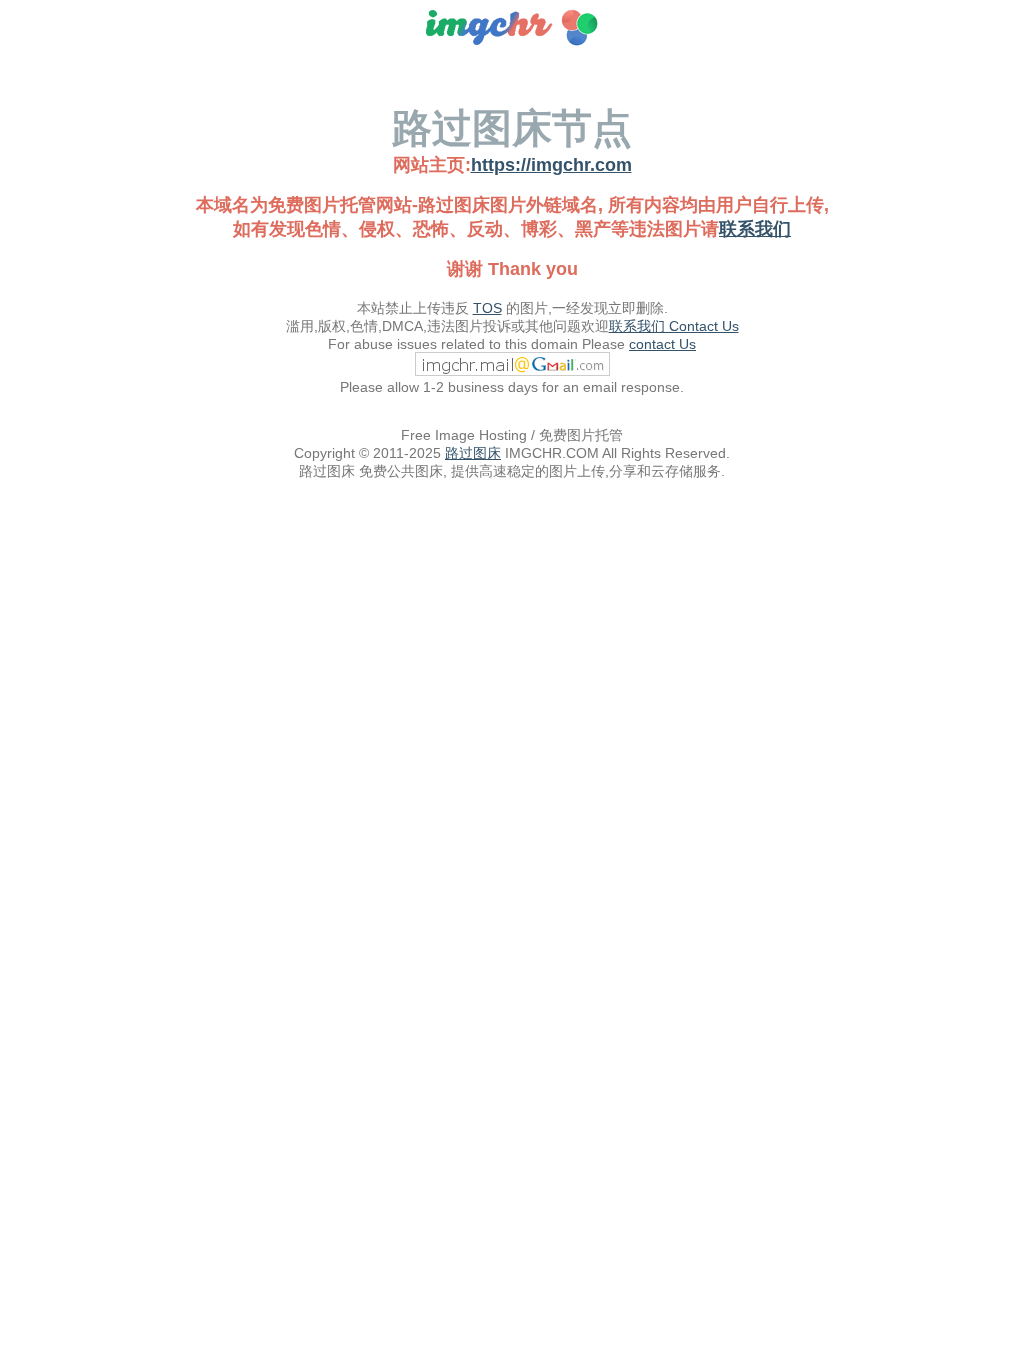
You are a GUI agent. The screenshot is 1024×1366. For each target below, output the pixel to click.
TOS (487, 308)
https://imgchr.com (551, 165)
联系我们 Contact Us (674, 326)
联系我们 (755, 229)
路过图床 (473, 453)
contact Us (662, 344)
